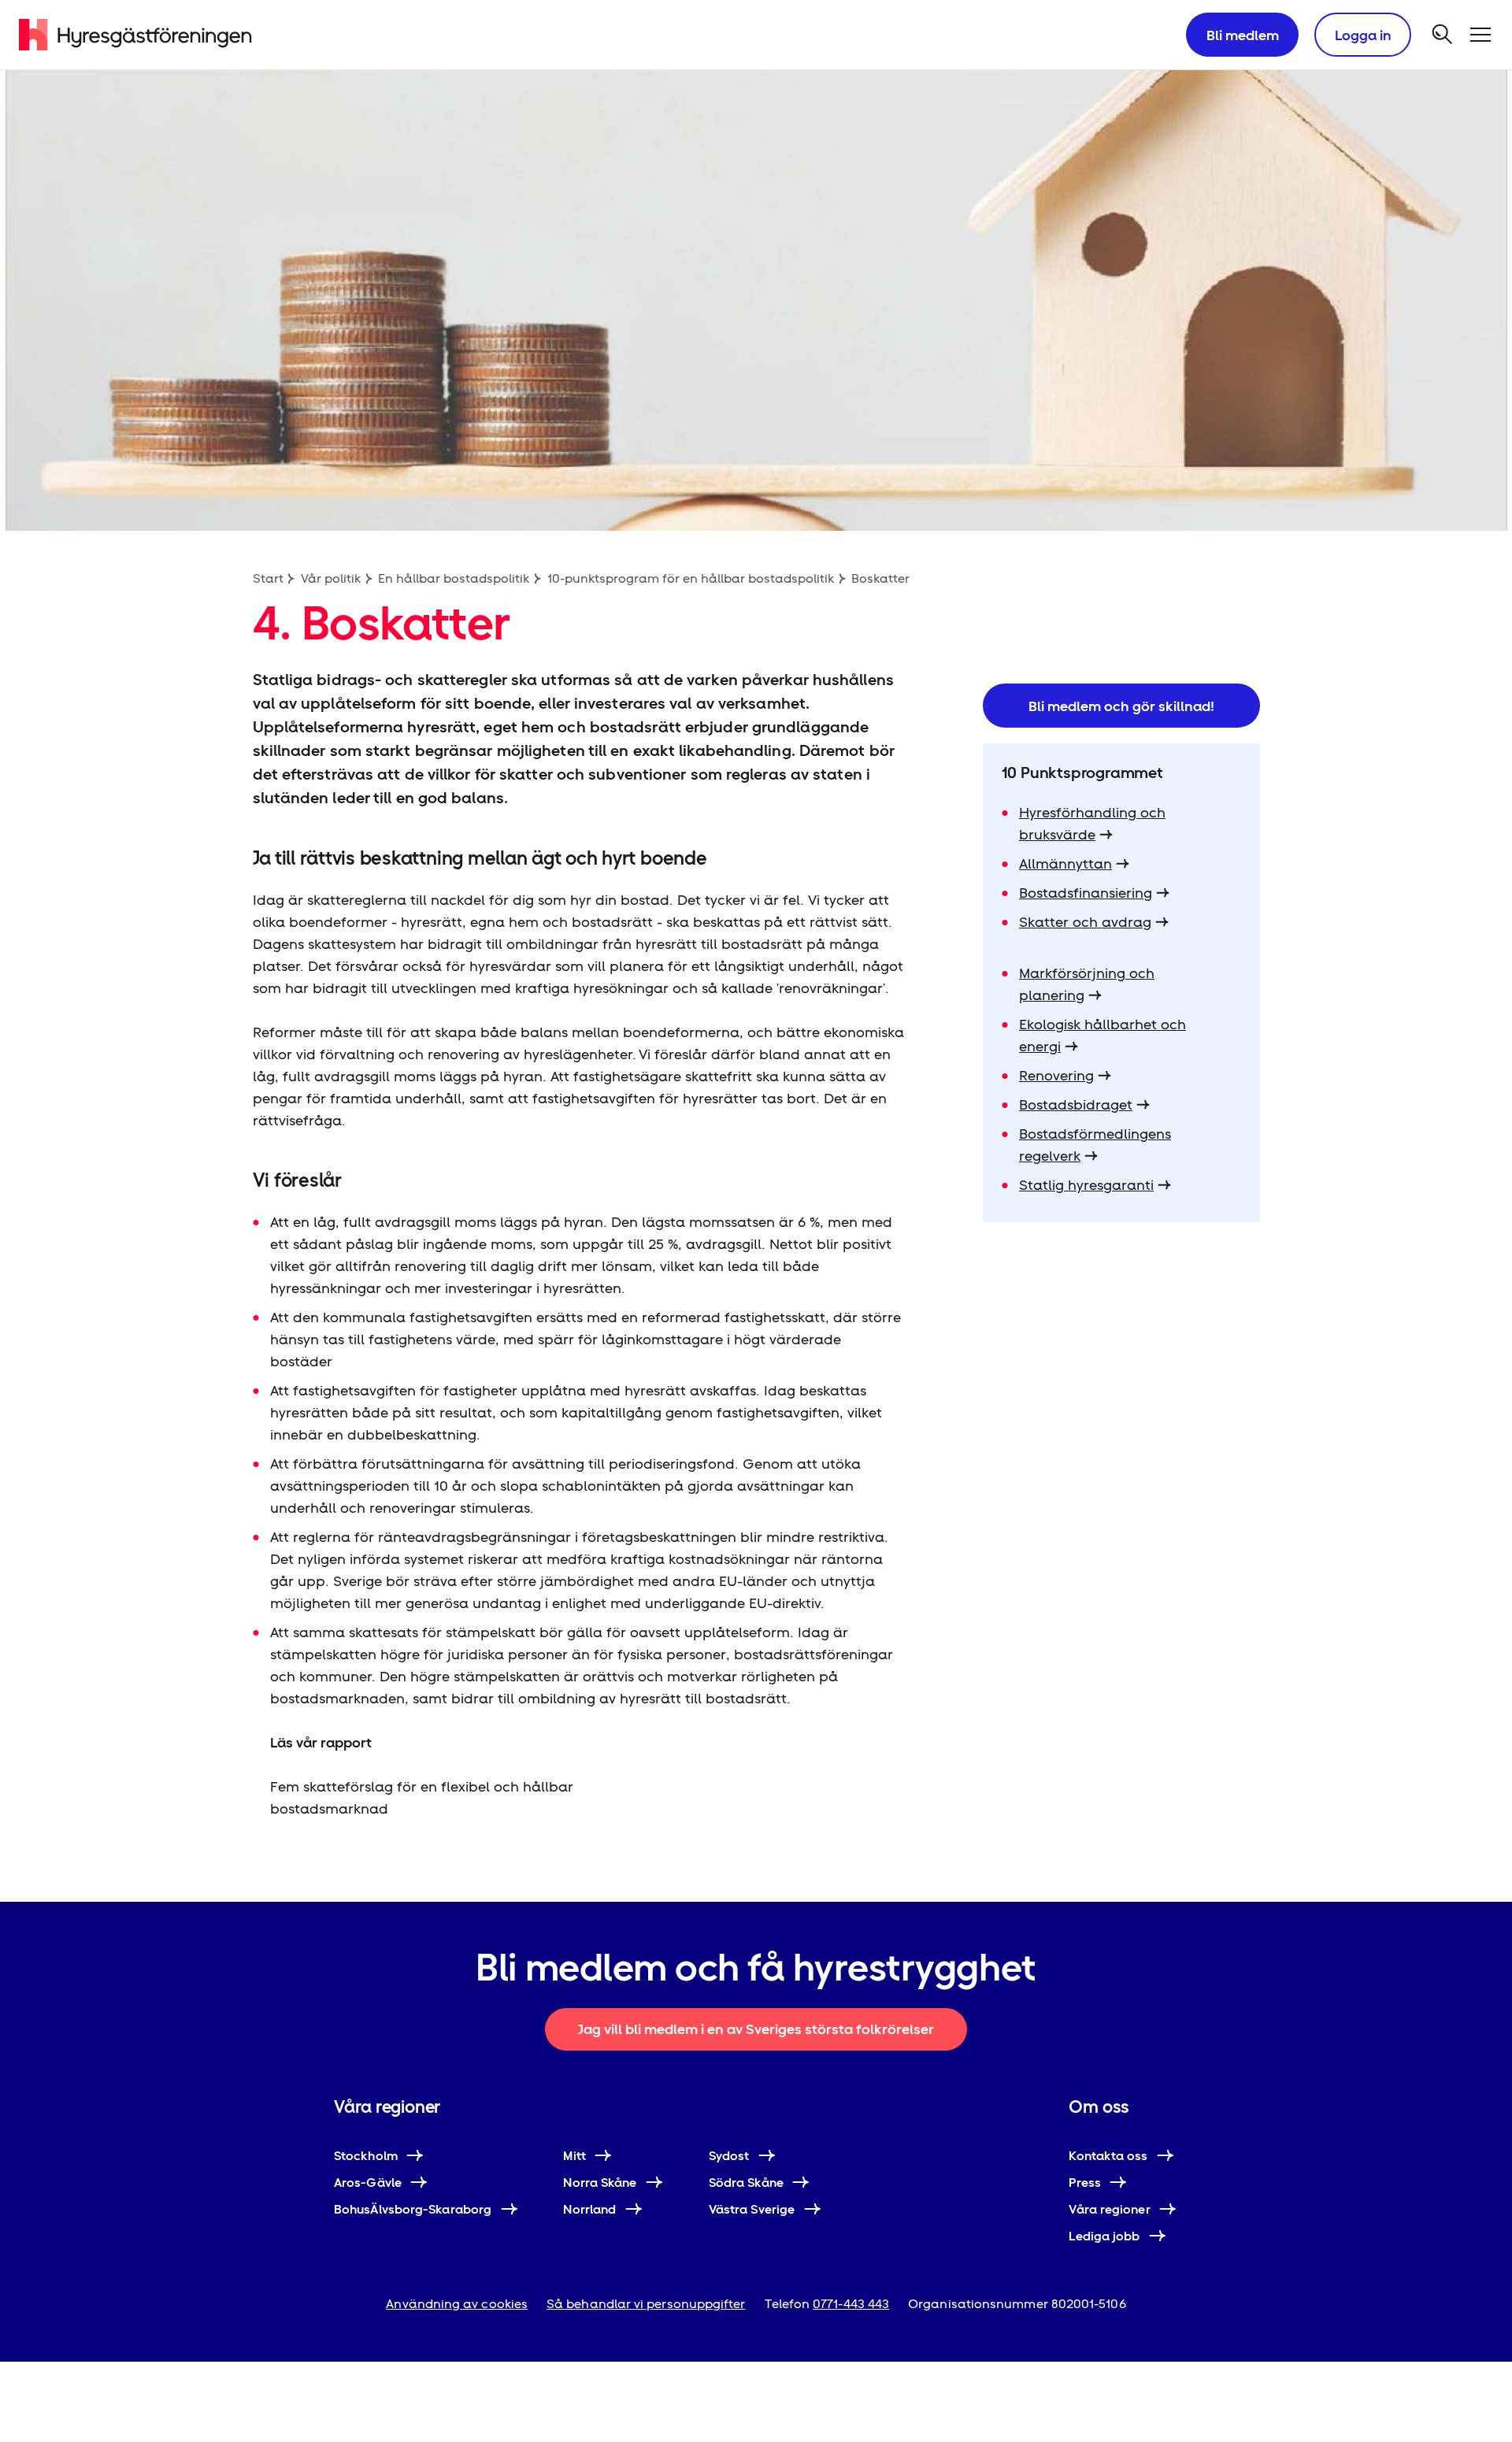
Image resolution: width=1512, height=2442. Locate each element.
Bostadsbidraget (1076, 1104)
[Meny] (1480, 35)
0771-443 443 (851, 2304)
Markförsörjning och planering (1087, 984)
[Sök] (1443, 35)
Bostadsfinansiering (1086, 893)
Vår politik (331, 578)
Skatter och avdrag (1085, 922)
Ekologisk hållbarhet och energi (1102, 1035)
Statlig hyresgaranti (1086, 1185)
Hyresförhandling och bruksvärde (1092, 823)
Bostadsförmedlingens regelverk (1095, 1145)
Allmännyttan (1065, 863)
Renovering (1056, 1075)
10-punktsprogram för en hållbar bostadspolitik (691, 578)
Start (268, 578)
